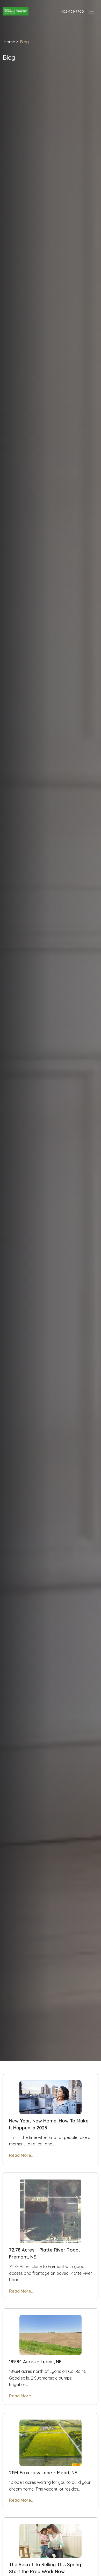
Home (9, 42)
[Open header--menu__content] (91, 11)
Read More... (21, 2155)
